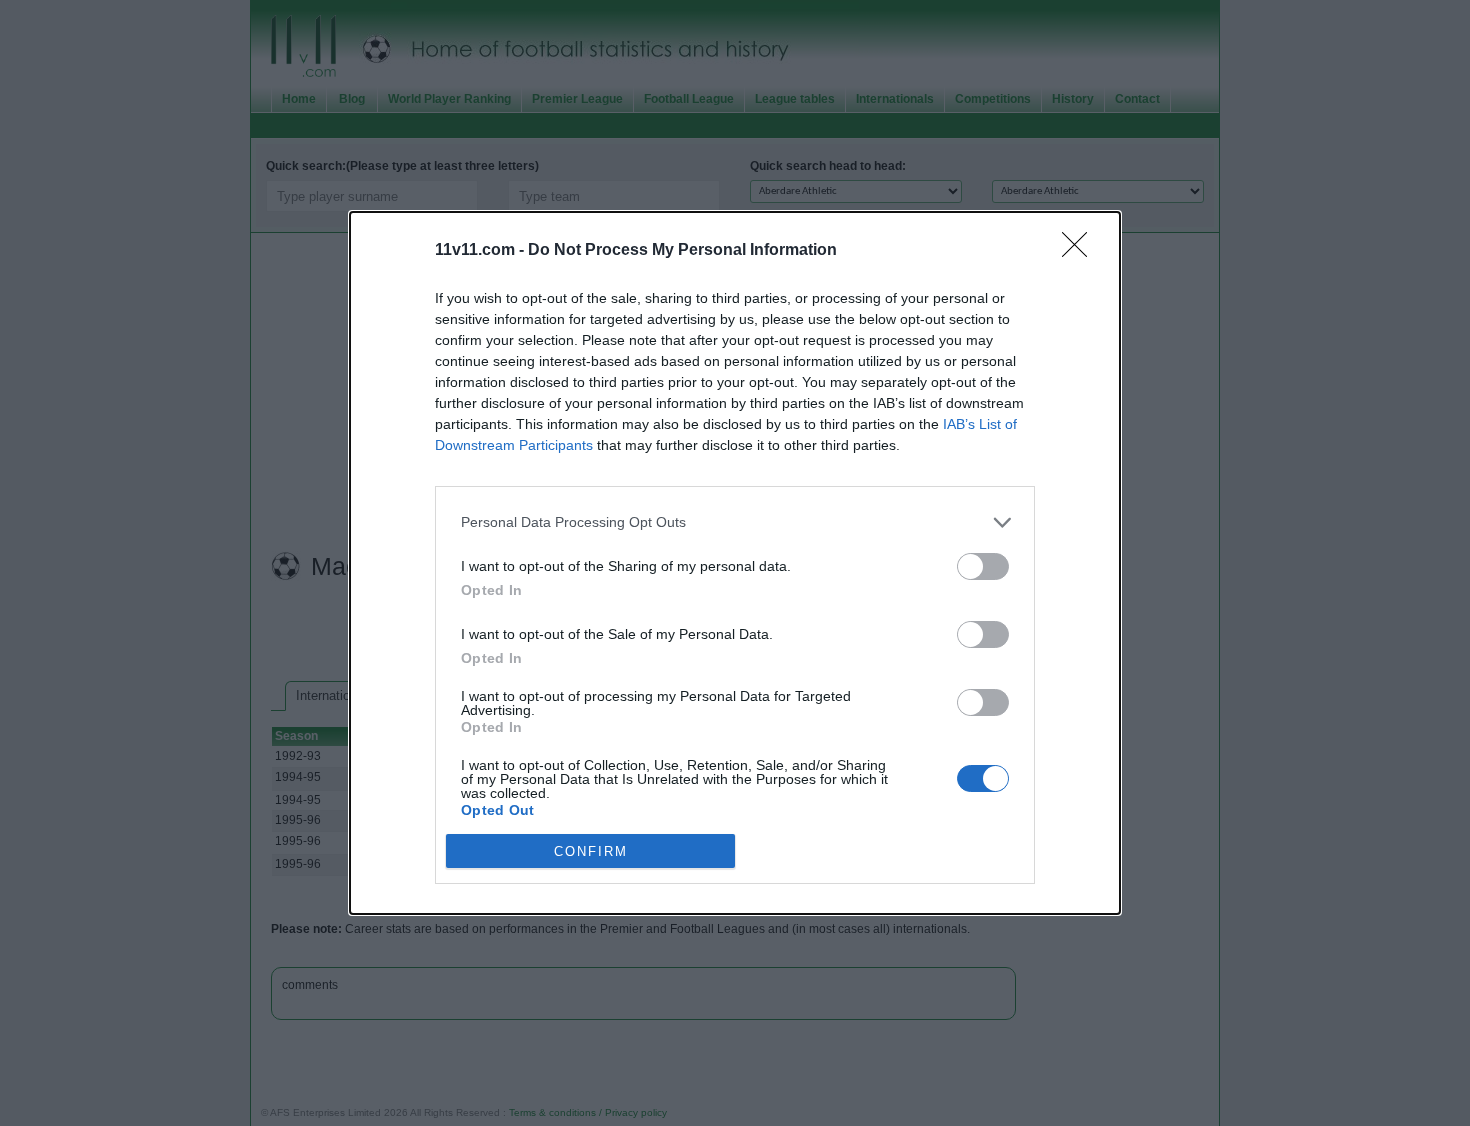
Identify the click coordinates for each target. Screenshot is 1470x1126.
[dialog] (735, 563)
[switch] (983, 566)
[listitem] (735, 522)
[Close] (1081, 251)
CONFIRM (591, 851)
